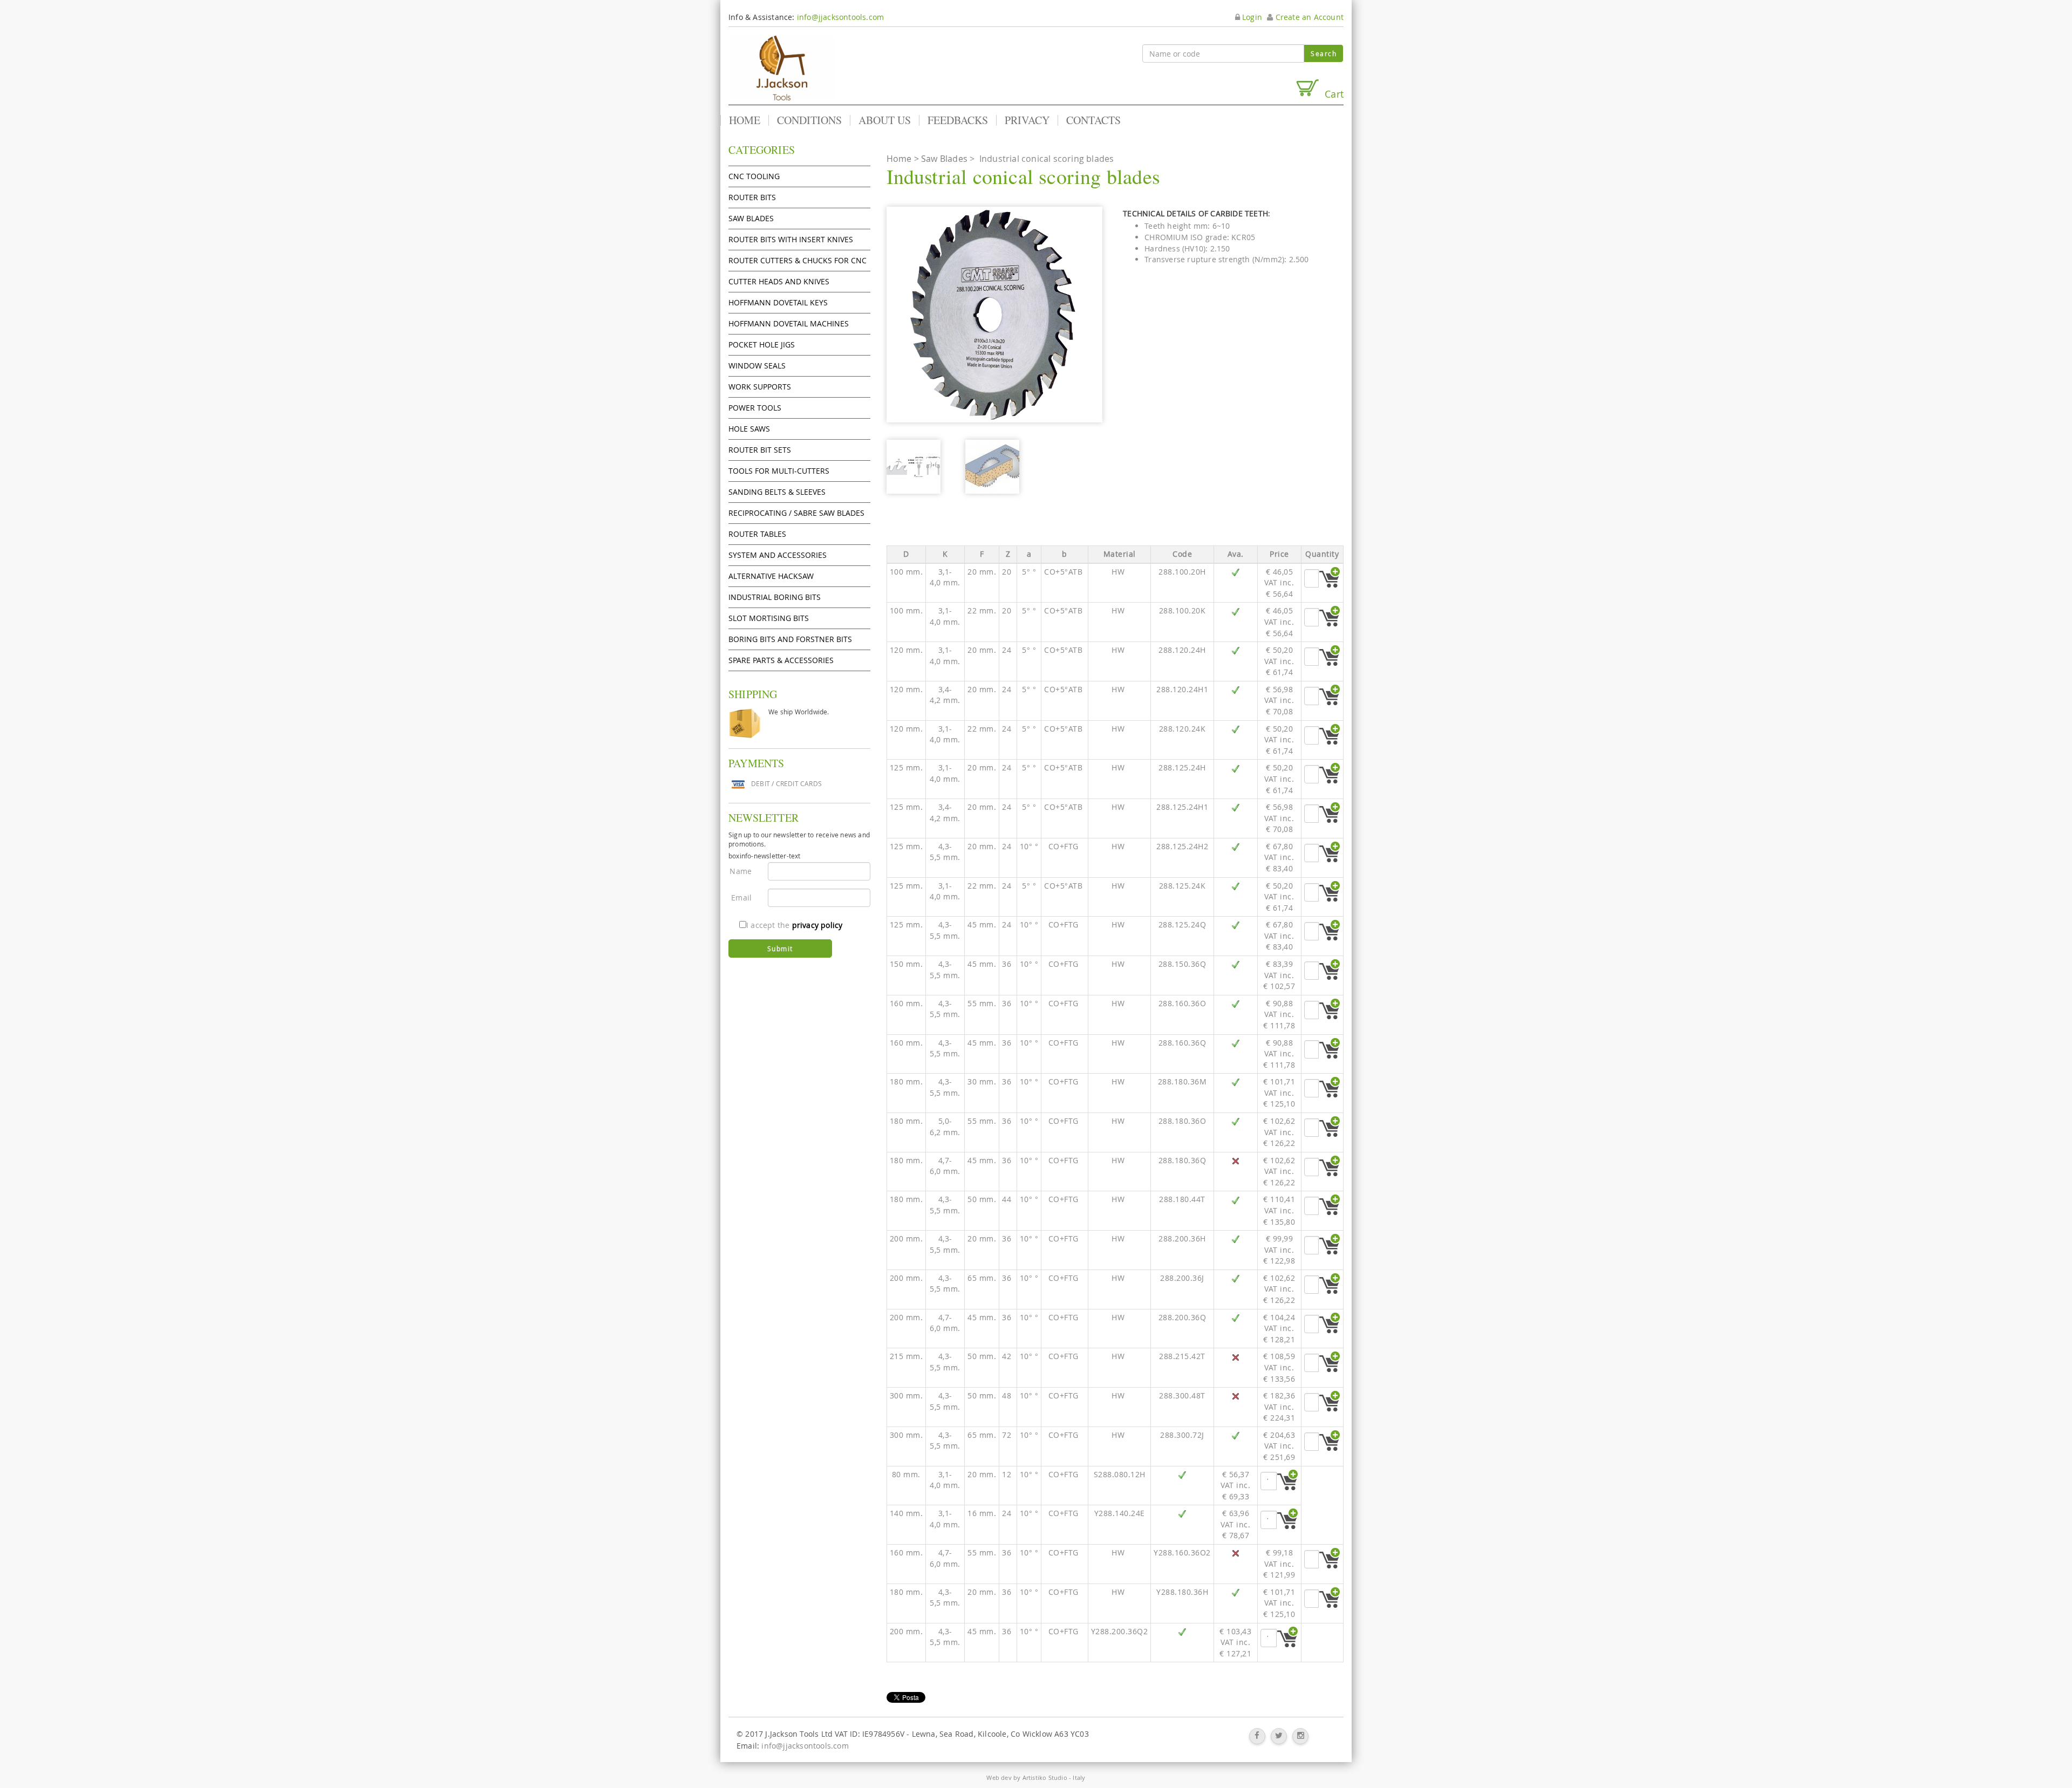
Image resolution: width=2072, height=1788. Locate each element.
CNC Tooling (754, 176)
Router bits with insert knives (791, 239)
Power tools (755, 408)
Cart (1331, 94)
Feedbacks (958, 120)
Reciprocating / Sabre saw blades (796, 513)
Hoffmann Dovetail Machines (789, 323)
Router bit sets (760, 450)
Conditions (809, 120)
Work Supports (760, 387)
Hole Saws (749, 429)
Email (741, 898)
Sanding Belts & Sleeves (777, 492)
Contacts (1093, 120)
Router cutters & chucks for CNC (798, 260)
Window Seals (757, 366)
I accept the (794, 925)
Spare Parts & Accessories (781, 660)
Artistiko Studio (1045, 1777)
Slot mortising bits (769, 618)
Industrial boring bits (775, 597)
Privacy (1027, 120)
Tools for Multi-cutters (779, 471)
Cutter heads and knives (779, 281)
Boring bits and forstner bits (790, 639)
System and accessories (778, 555)
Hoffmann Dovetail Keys (778, 302)
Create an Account (1308, 17)
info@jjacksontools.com (840, 17)
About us (885, 120)
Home (745, 120)
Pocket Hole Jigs (762, 344)
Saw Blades (751, 218)
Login (1251, 17)
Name (741, 871)
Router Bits (752, 197)
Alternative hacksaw (771, 576)
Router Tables (757, 534)
